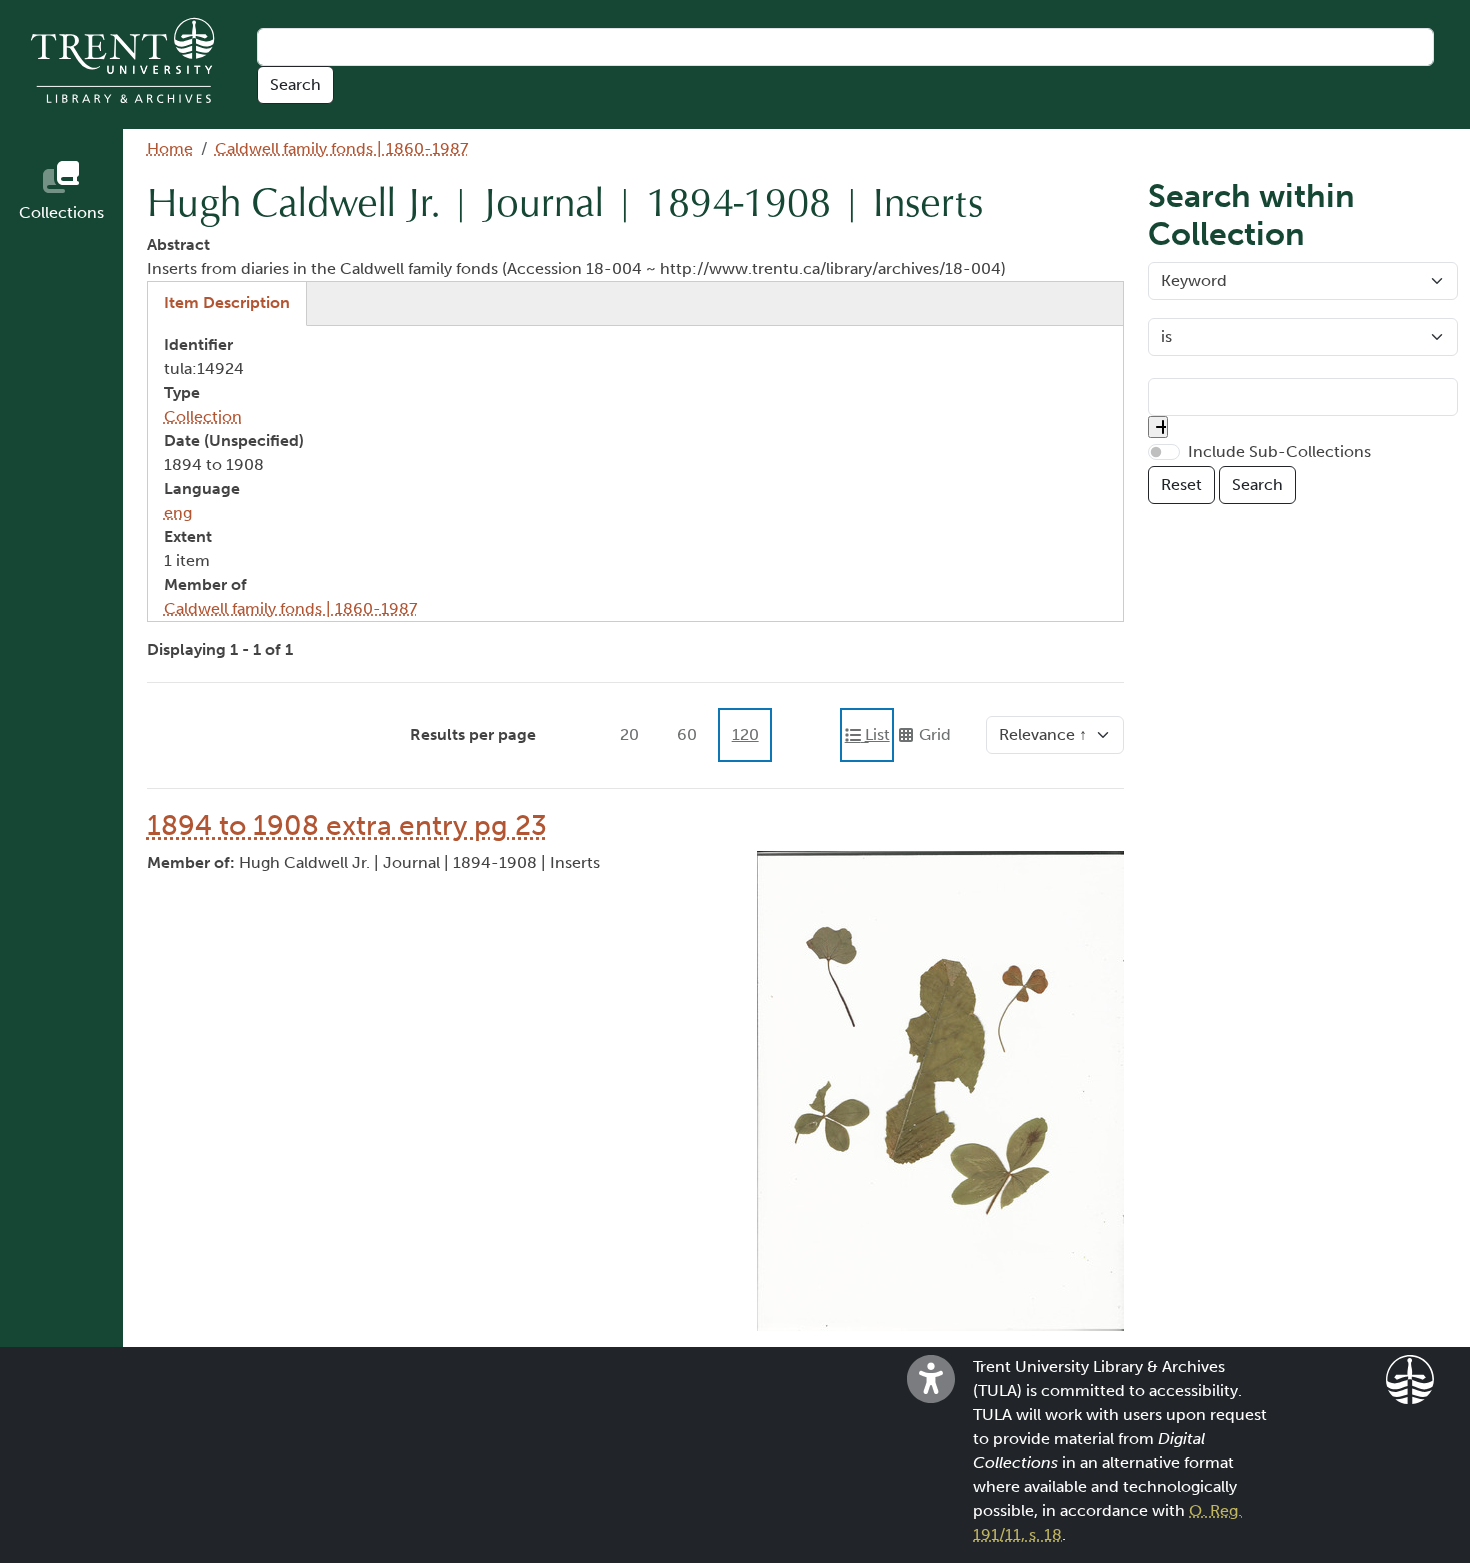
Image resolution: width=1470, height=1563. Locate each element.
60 (687, 734)
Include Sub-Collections (1279, 451)
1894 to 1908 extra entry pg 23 (347, 825)
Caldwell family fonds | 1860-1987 (341, 148)
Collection (203, 416)
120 (745, 734)
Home (170, 148)
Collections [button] (61, 212)
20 (629, 734)
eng (178, 512)
